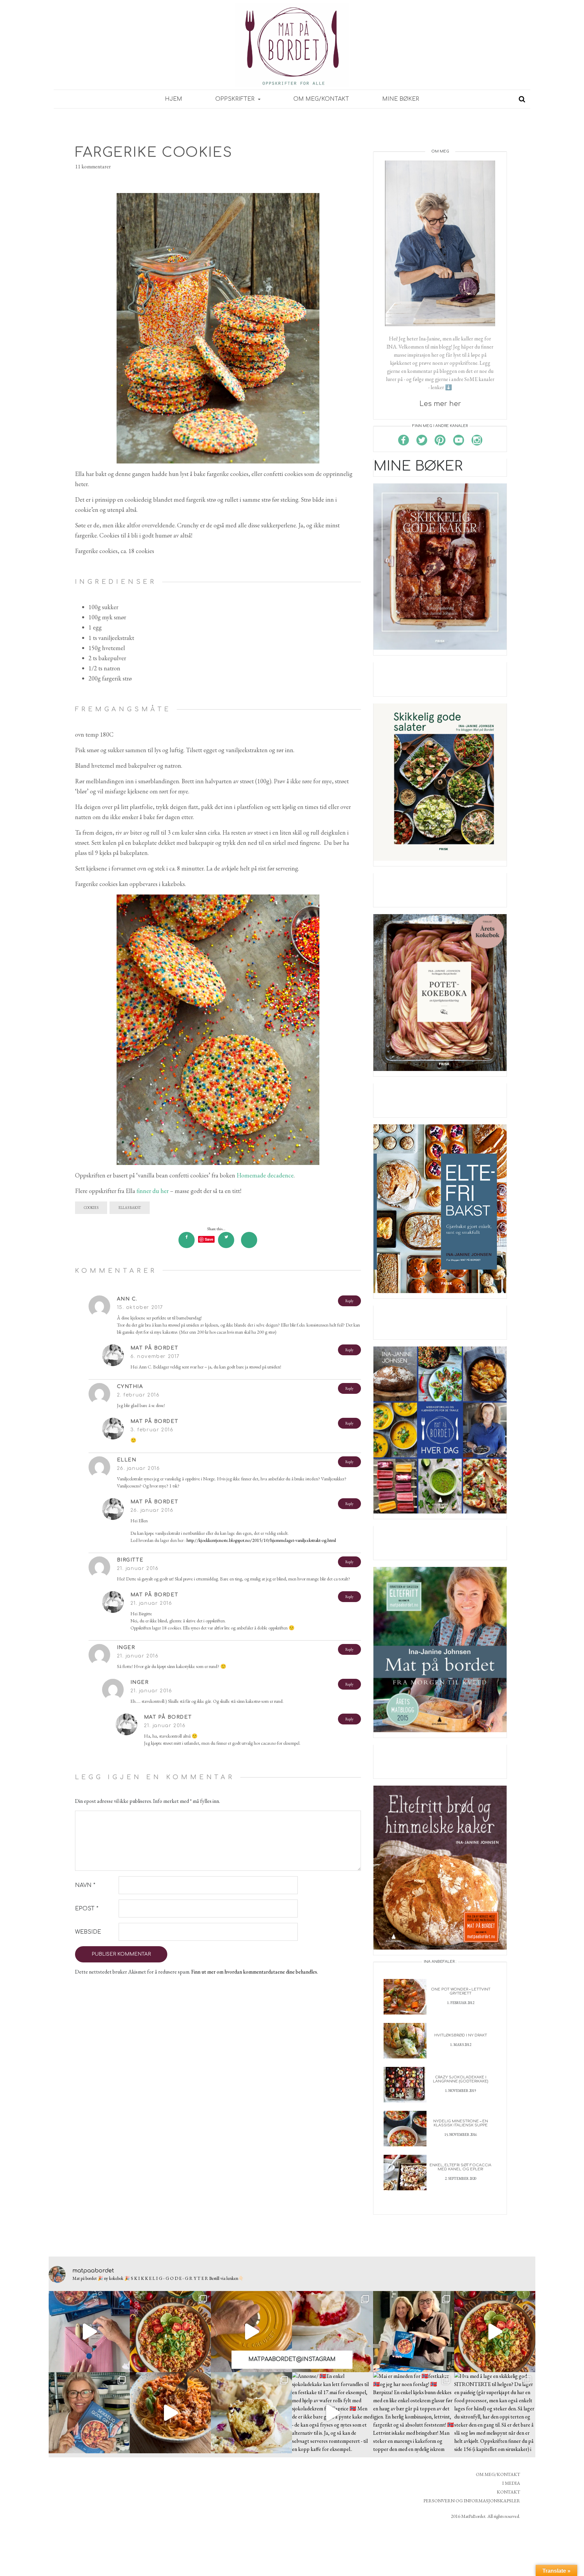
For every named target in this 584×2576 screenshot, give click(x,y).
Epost (87, 1909)
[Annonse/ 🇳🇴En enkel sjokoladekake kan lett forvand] (333, 2413)
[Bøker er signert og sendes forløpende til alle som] (414, 2332)
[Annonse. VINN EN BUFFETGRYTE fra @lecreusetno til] (251, 2332)
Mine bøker (401, 99)
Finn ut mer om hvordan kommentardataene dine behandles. (255, 1972)
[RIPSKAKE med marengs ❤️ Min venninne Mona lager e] (333, 2332)
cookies (91, 1208)
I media (511, 2483)
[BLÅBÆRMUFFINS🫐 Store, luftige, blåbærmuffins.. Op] (251, 2413)
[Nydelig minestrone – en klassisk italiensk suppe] (405, 2128)
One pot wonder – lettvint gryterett (461, 1991)
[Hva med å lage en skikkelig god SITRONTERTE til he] (495, 2413)
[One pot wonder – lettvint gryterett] (405, 1996)
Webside (88, 1932)
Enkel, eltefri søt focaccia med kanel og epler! (460, 2167)
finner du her (153, 1191)
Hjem (174, 99)
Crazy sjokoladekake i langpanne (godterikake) (460, 2079)
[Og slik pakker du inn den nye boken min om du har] (89, 2332)
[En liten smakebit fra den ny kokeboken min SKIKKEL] (495, 2332)
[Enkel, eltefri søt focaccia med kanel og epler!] (405, 2172)
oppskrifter (236, 99)
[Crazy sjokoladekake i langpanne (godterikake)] (405, 2084)
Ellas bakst (130, 1208)
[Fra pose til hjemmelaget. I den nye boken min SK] (170, 2332)
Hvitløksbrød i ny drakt (461, 2035)
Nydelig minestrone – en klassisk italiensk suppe (461, 2123)
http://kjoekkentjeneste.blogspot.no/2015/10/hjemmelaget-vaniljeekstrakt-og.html (261, 1540)
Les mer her (440, 404)
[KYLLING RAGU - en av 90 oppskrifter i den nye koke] (170, 2413)
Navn (85, 1885)
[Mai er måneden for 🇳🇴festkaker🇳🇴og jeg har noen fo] (414, 2413)
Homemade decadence (265, 1175)
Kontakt (508, 2492)
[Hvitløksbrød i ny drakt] (405, 2040)
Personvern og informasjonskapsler (472, 2501)
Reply (349, 1301)
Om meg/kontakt (321, 99)
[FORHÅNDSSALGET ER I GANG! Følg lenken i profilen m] (89, 2413)
